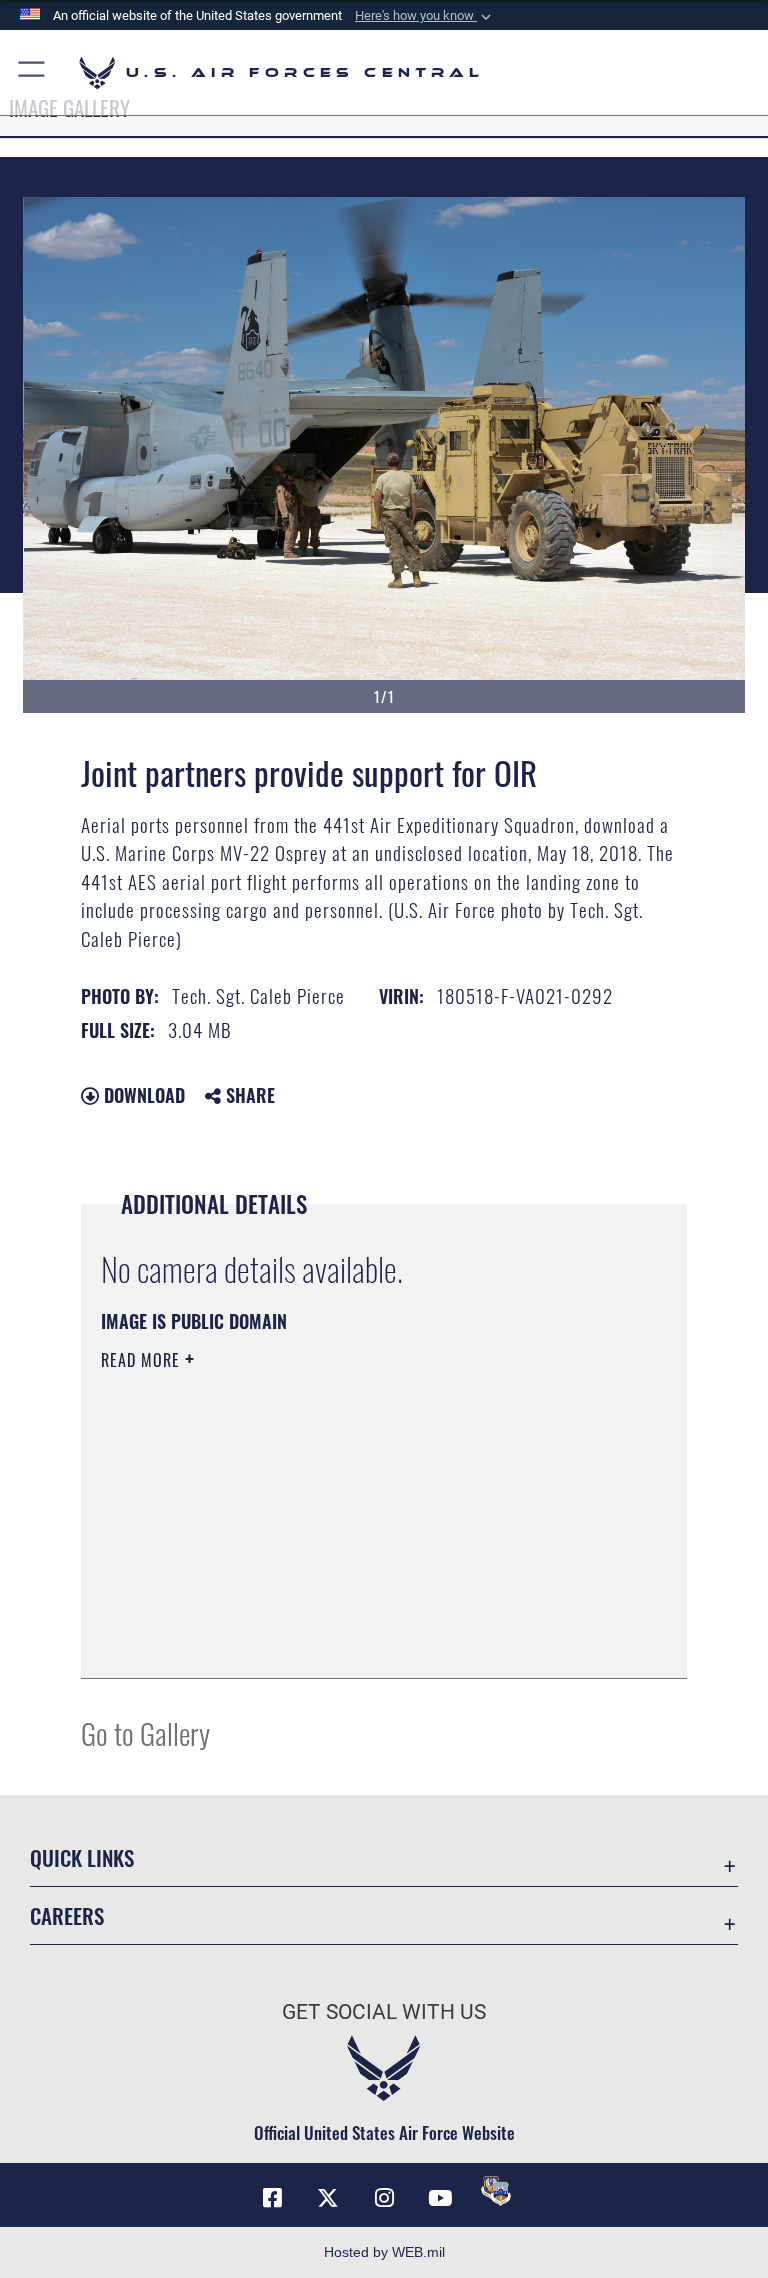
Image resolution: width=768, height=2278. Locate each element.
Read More (143, 1360)
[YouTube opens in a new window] (440, 2198)
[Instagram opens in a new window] (384, 2198)
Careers (67, 1915)
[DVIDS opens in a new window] (496, 2191)
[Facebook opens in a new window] (272, 2198)
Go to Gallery (145, 1732)
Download (142, 1095)
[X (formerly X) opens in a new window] (328, 2198)
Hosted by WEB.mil (384, 2252)
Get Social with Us (384, 2012)
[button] (425, 16)
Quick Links (82, 1857)
